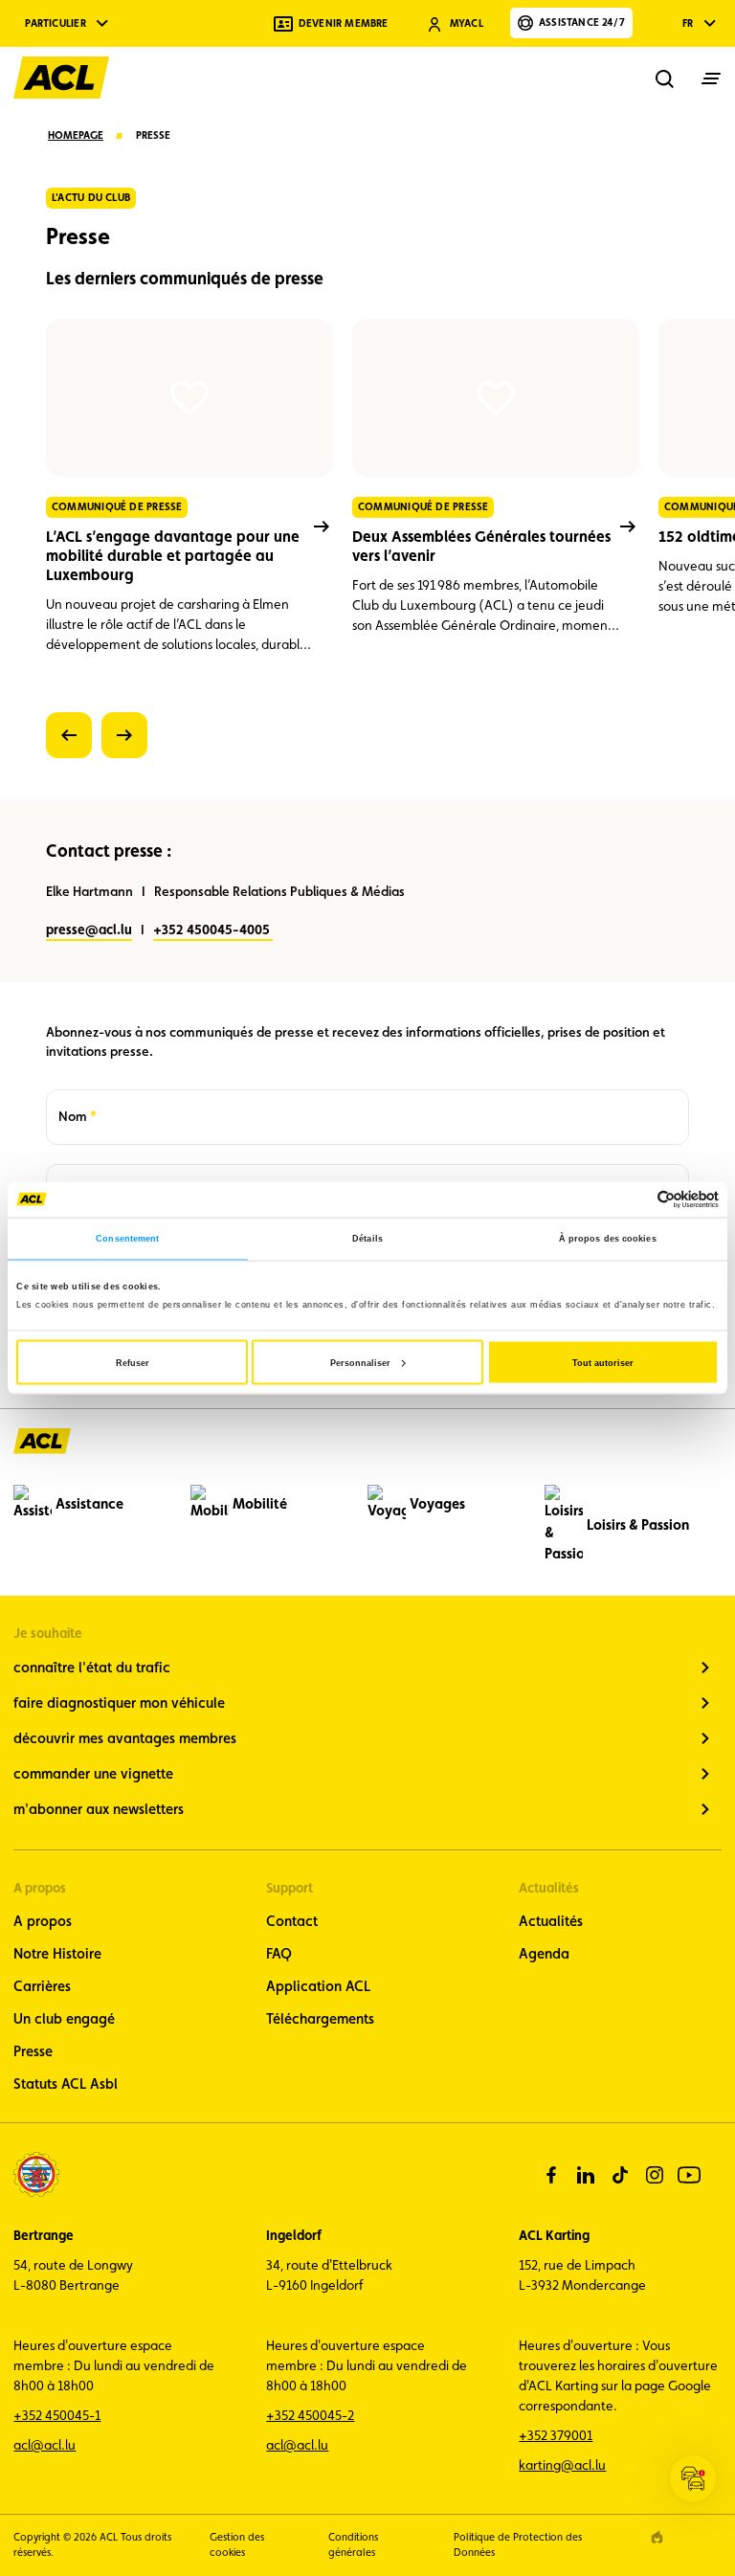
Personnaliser (360, 1362)
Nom (78, 1116)
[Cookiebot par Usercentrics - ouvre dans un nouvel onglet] (635, 1199)
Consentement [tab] (127, 1239)
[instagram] (655, 2175)
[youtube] (689, 2175)
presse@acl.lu (89, 930)
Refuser (133, 1362)
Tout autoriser (603, 1362)
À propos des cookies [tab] (608, 1239)
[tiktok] (620, 2175)
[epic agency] (657, 2537)
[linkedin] (586, 2175)
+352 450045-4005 (213, 930)
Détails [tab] (367, 1239)
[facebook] (551, 2175)
